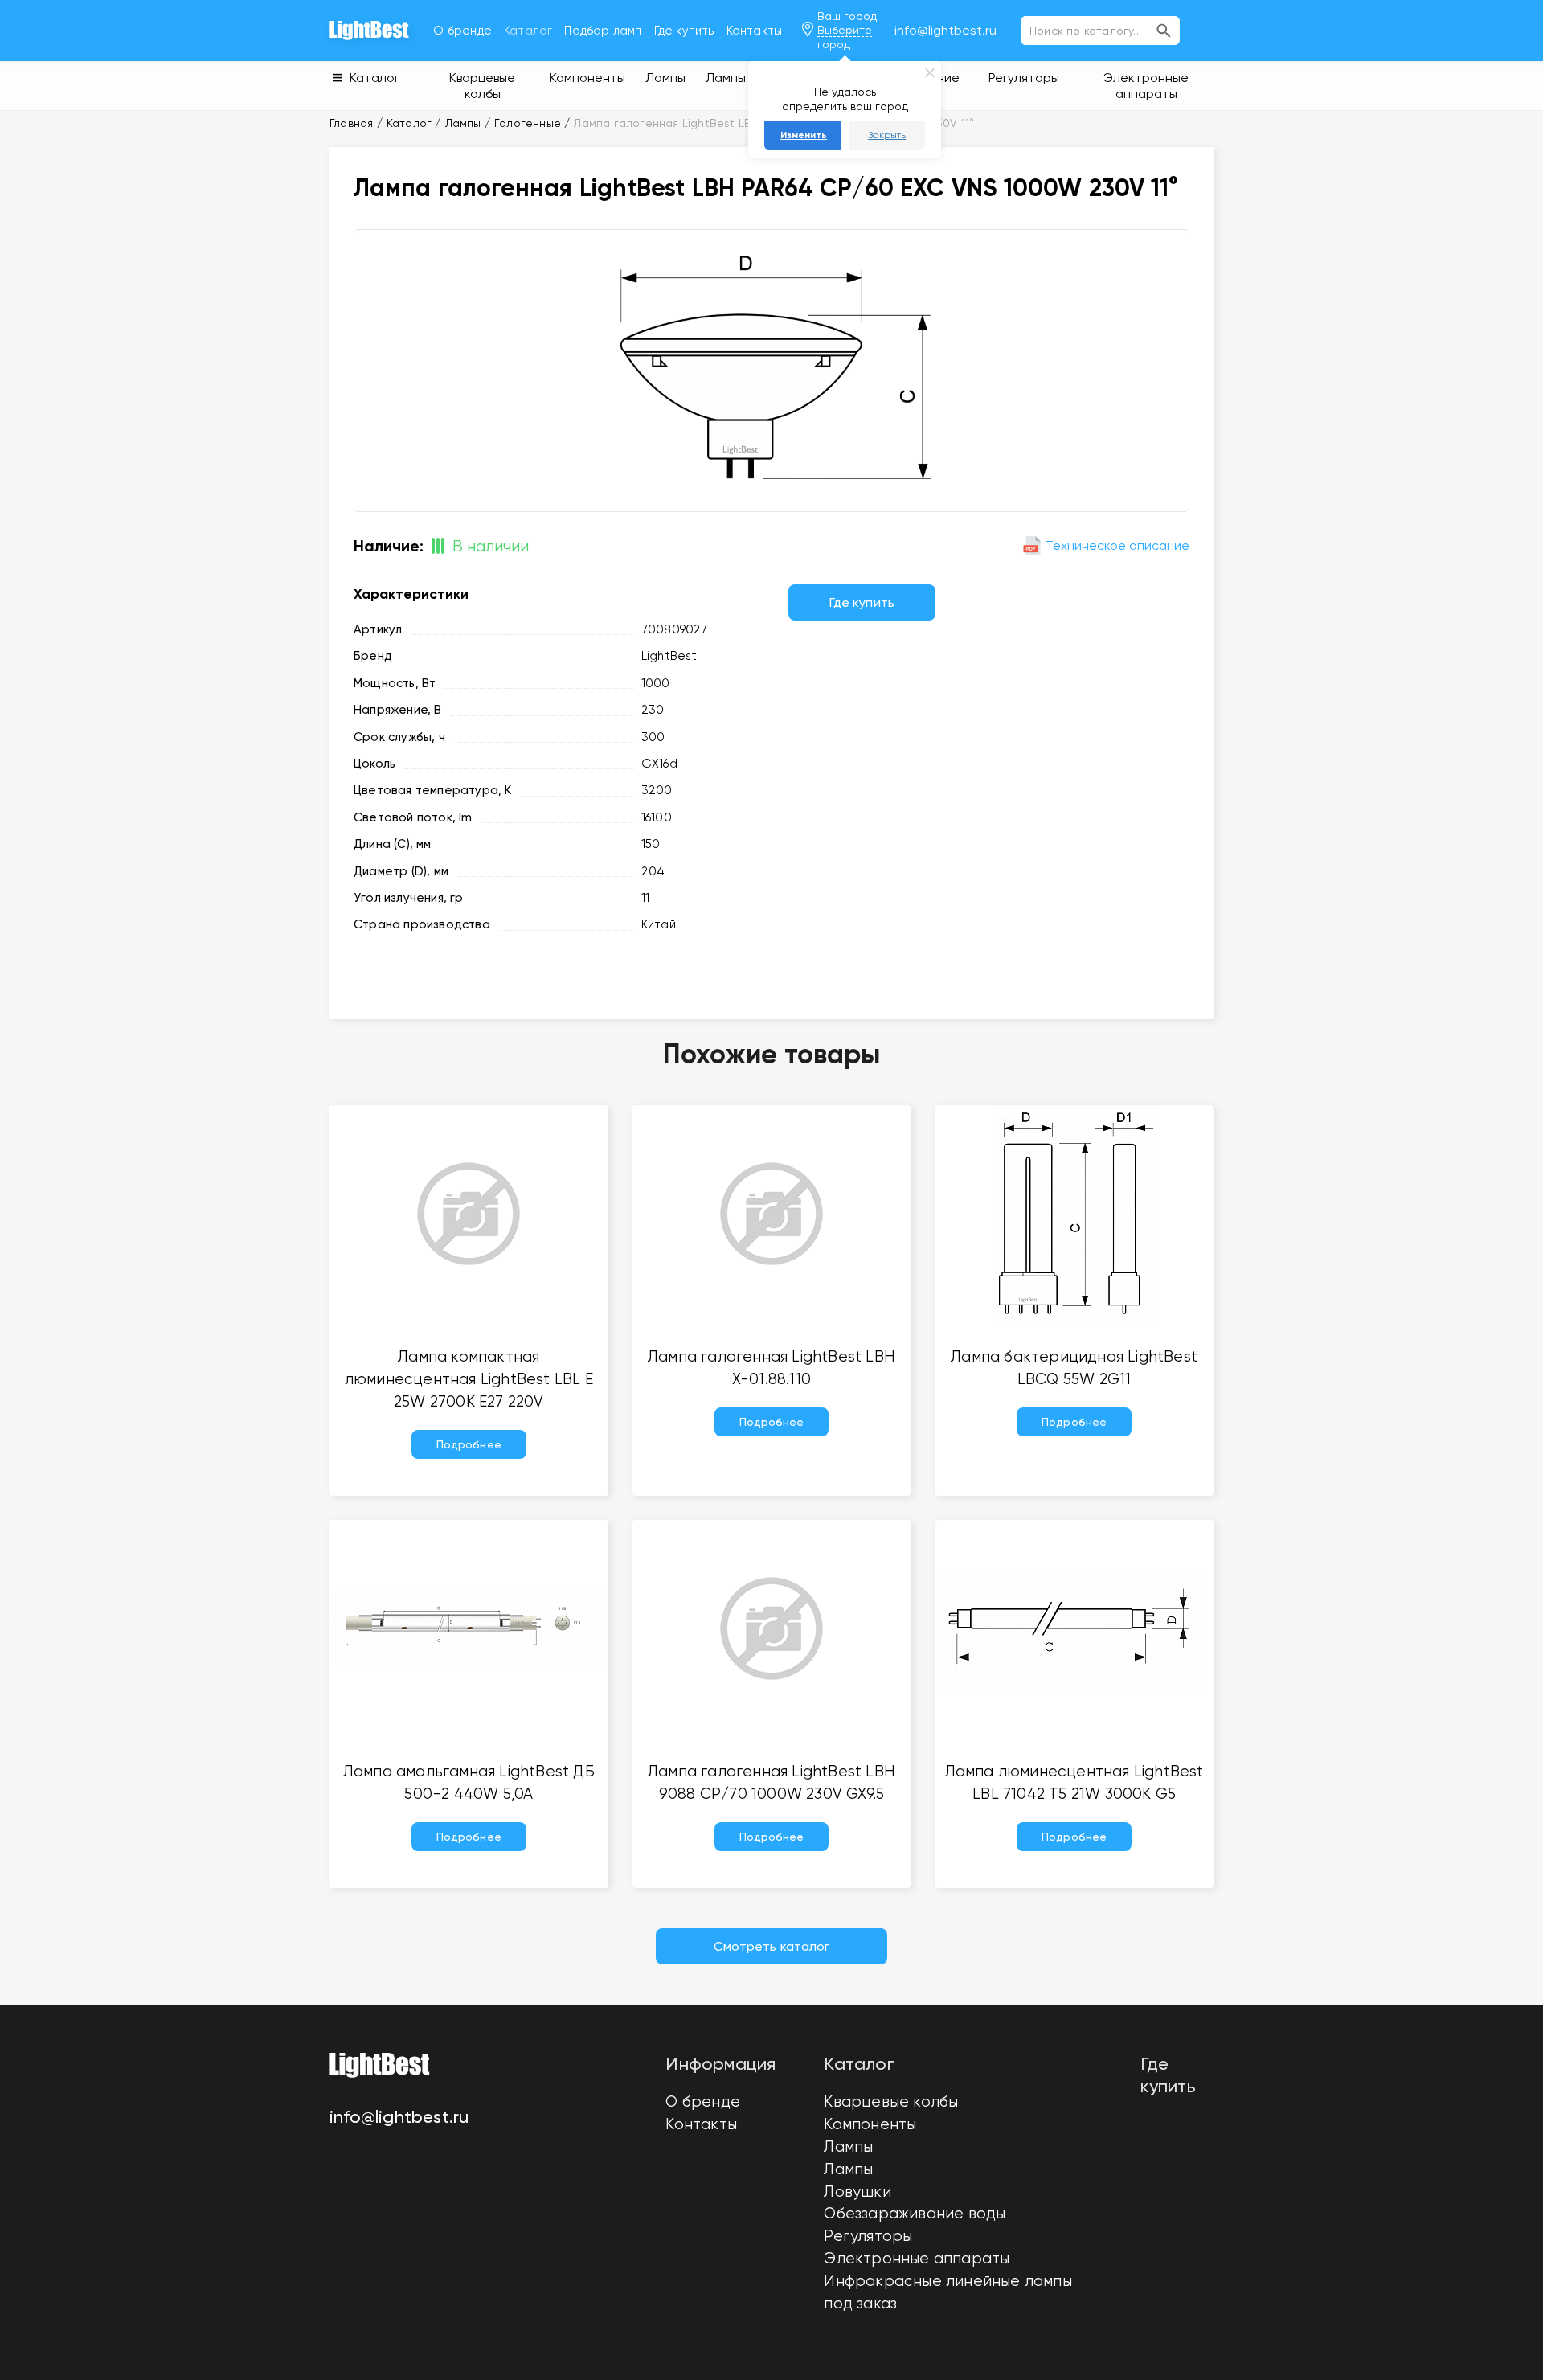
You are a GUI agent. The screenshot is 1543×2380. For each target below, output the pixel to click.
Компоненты (870, 2124)
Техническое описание (1117, 545)
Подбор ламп (603, 31)
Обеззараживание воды (915, 2214)
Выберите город (845, 37)
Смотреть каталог (772, 1946)
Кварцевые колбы (891, 2102)
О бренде (462, 31)
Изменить (804, 135)
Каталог (528, 31)
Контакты (755, 31)
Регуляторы (868, 2236)
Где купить (684, 31)
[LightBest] (369, 31)
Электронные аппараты (917, 2259)
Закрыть (887, 135)
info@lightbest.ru (945, 30)
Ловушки (857, 2192)
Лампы (848, 2147)
